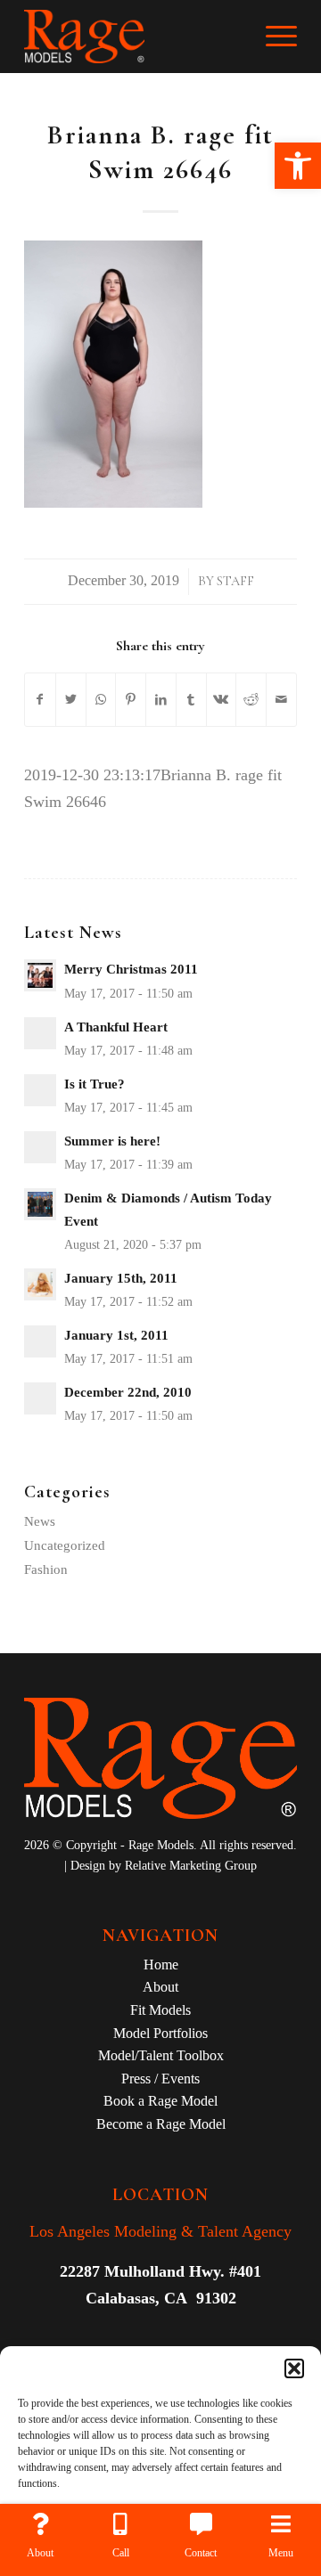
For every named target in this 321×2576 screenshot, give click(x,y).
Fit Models (160, 2010)
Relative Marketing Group (191, 1866)
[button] (298, 166)
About (160, 1987)
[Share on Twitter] (71, 700)
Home (161, 1965)
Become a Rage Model (161, 2124)
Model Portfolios (160, 2033)
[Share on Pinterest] (131, 700)
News (40, 1521)
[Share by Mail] (281, 700)
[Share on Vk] (222, 700)
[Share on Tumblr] (191, 700)
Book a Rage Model (160, 2101)
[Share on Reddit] (251, 700)
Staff (235, 581)
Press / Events (160, 2079)
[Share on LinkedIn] (161, 700)
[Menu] (272, 37)
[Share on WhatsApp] (101, 700)
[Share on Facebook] (40, 700)
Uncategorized (65, 1545)
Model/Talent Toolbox (161, 2055)
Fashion (46, 1569)
